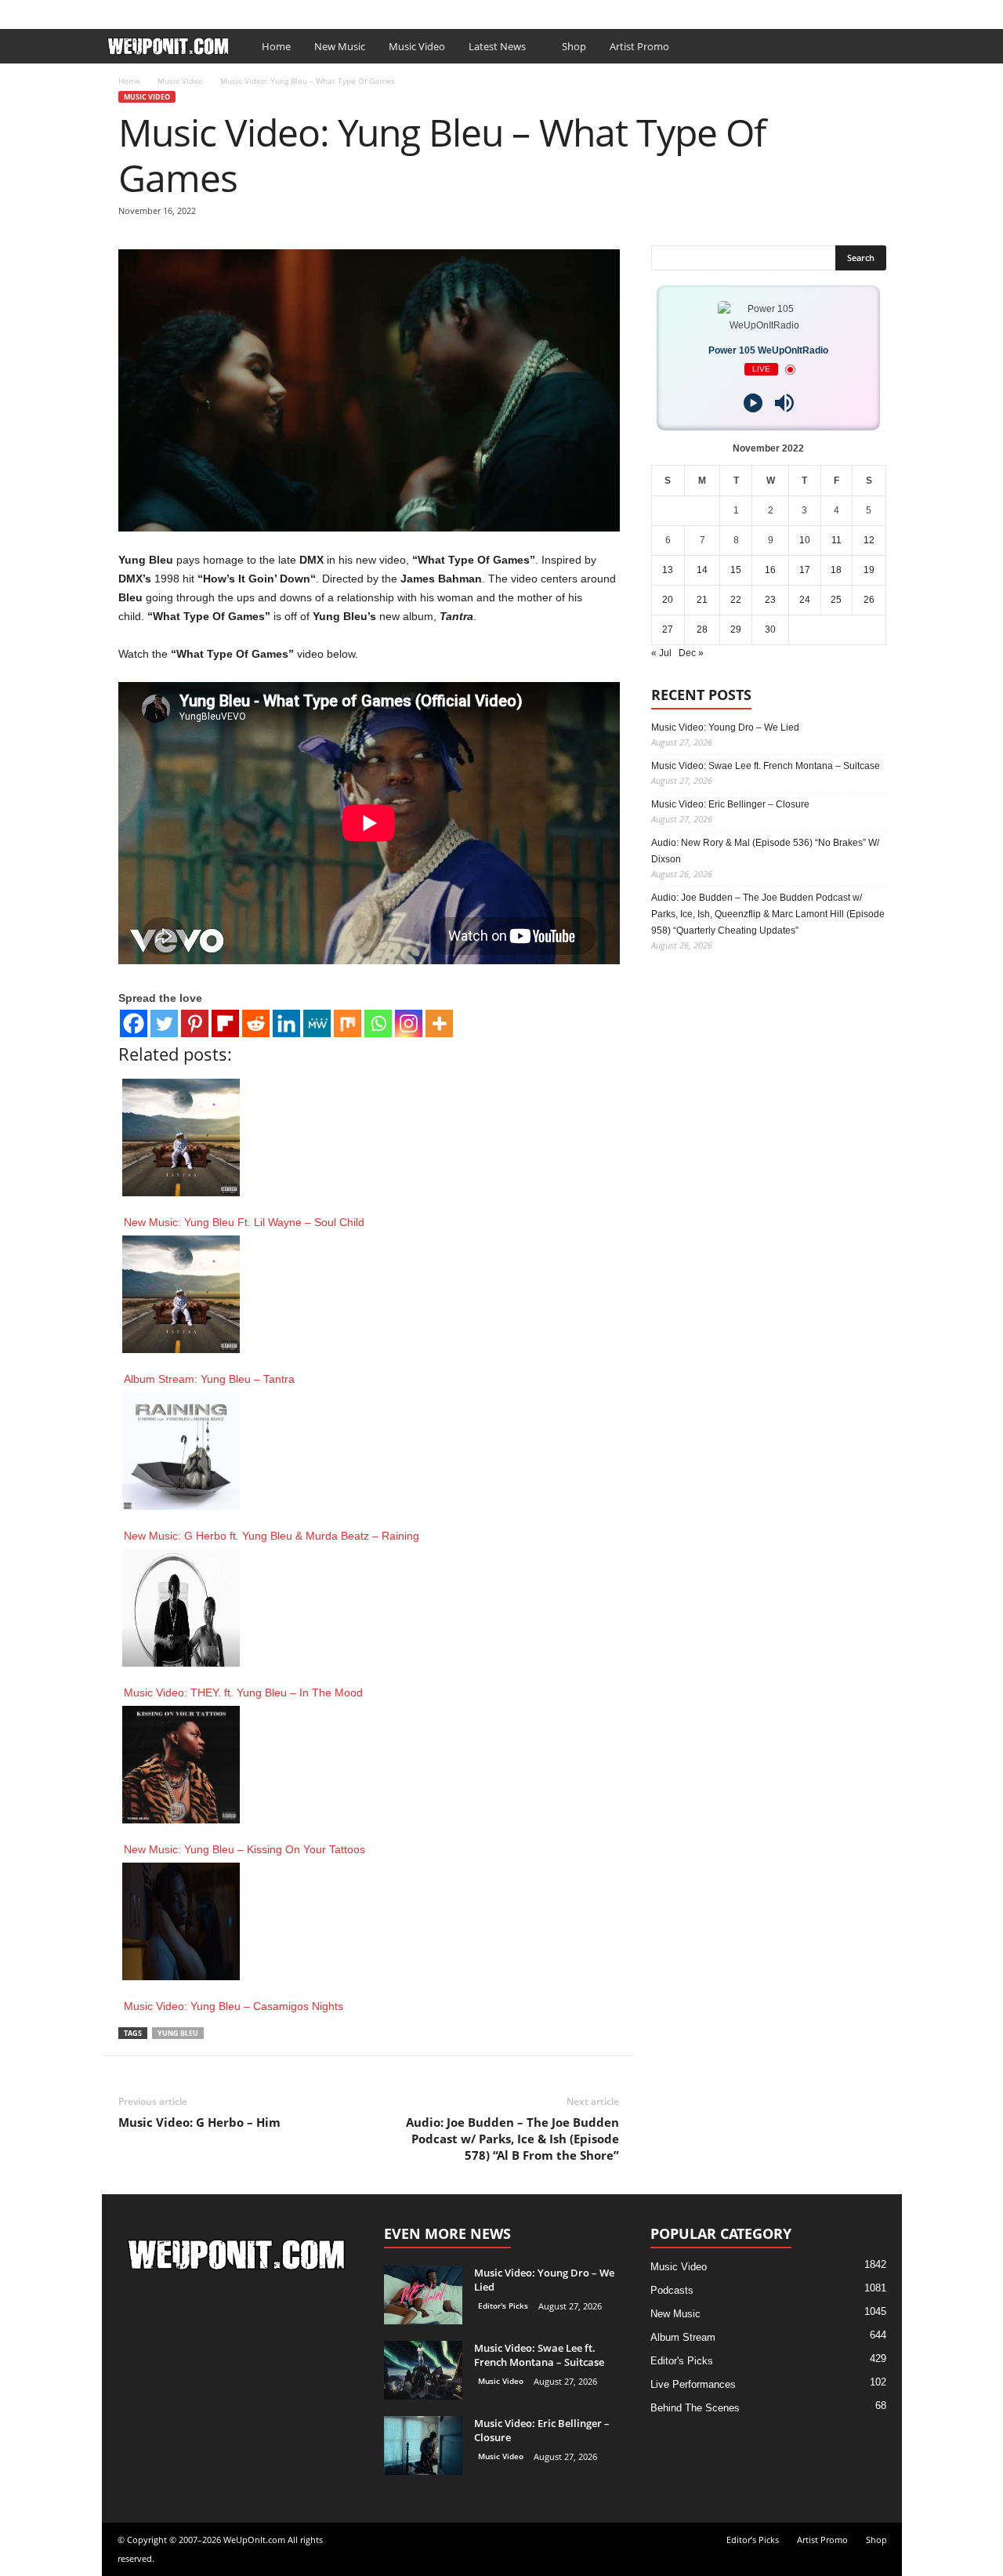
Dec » (691, 653)
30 (770, 629)
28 (702, 629)
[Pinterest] (195, 1023)
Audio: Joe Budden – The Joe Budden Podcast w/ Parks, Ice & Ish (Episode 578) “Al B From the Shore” (512, 2139)
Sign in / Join (133, 11)
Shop (343, 11)
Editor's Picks (503, 2306)
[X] (890, 11)
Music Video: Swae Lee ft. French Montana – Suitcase (766, 766)
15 (736, 570)
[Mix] (348, 1023)
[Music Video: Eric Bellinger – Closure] (423, 2445)
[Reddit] (256, 1023)
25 (836, 600)
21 (702, 600)
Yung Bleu (178, 2033)
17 (805, 570)
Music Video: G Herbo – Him (199, 2122)
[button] (878, 46)
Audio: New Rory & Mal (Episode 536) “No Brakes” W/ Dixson (765, 851)
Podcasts (672, 2290)
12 (869, 540)
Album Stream (683, 2337)
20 (668, 600)
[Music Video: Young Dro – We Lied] (423, 2295)
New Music (340, 46)
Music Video (417, 46)
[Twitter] (164, 1023)
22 (736, 600)
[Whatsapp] (378, 1023)
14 (702, 570)
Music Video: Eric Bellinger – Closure (730, 804)
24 (805, 600)
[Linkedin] (286, 1023)
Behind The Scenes (695, 2408)
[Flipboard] (225, 1023)
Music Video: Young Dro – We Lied (725, 727)
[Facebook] (866, 11)
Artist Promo (287, 11)
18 (836, 570)
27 (668, 629)
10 (805, 540)
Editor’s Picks (210, 11)
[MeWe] (317, 1023)
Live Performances (693, 2384)
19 (869, 570)
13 (668, 570)
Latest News (497, 46)
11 (836, 540)
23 (770, 600)
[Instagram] (409, 1023)
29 (736, 629)
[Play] (753, 403)
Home (276, 46)
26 (869, 600)
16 (770, 570)
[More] (439, 1023)
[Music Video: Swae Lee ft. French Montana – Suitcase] (423, 2370)
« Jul (661, 653)
